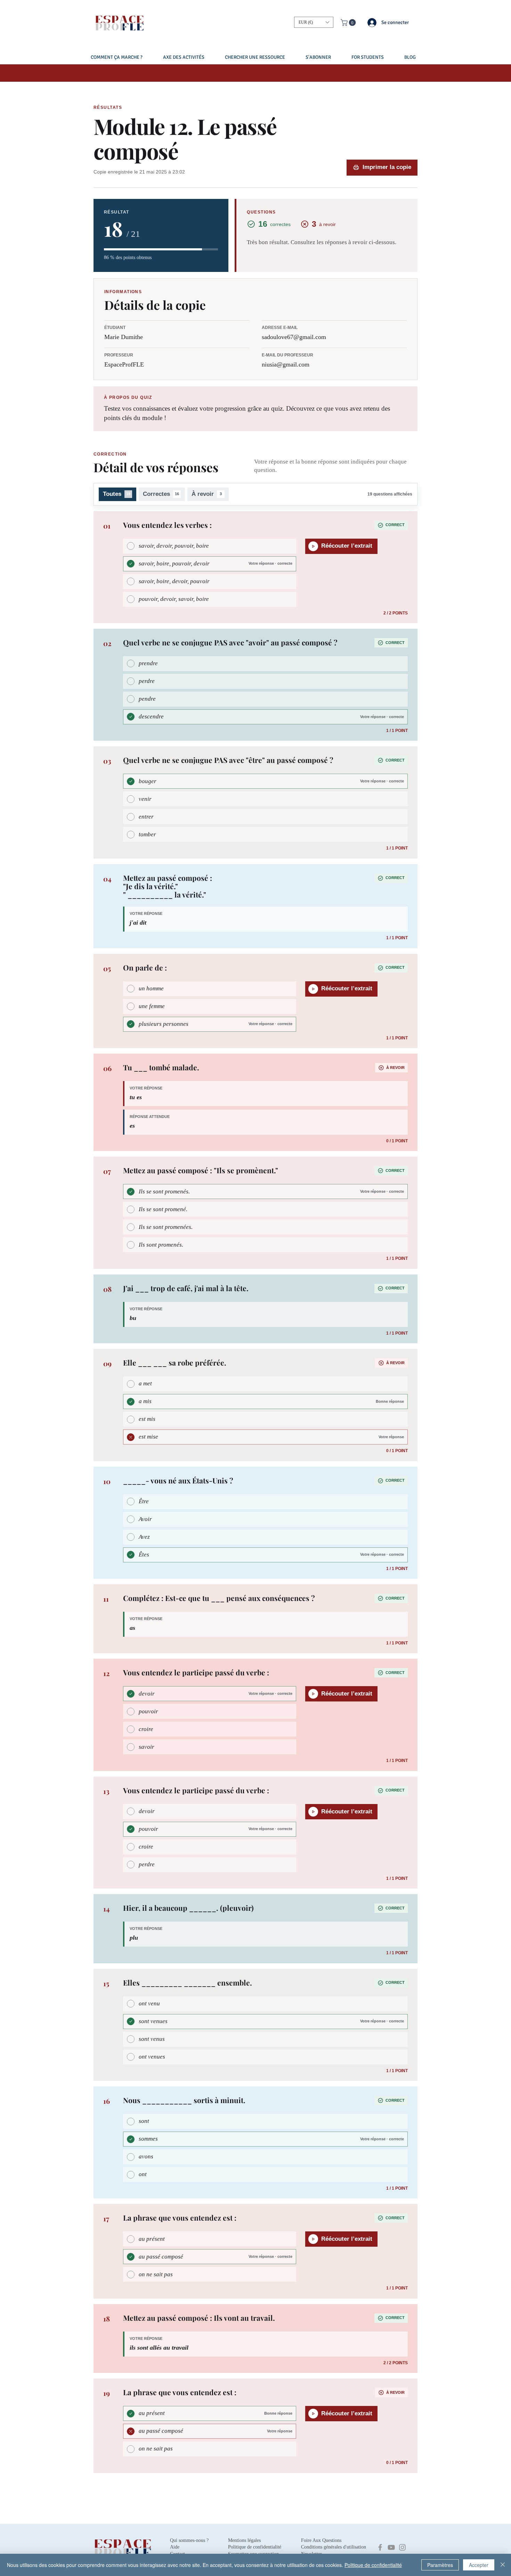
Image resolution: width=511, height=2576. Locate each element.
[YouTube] (391, 2547)
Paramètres (440, 2565)
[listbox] (314, 22)
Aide (175, 2547)
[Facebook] (380, 2547)
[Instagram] (402, 2547)
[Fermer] (503, 2565)
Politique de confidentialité (373, 2565)
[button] (314, 22)
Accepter (479, 2565)
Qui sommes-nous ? (189, 2540)
